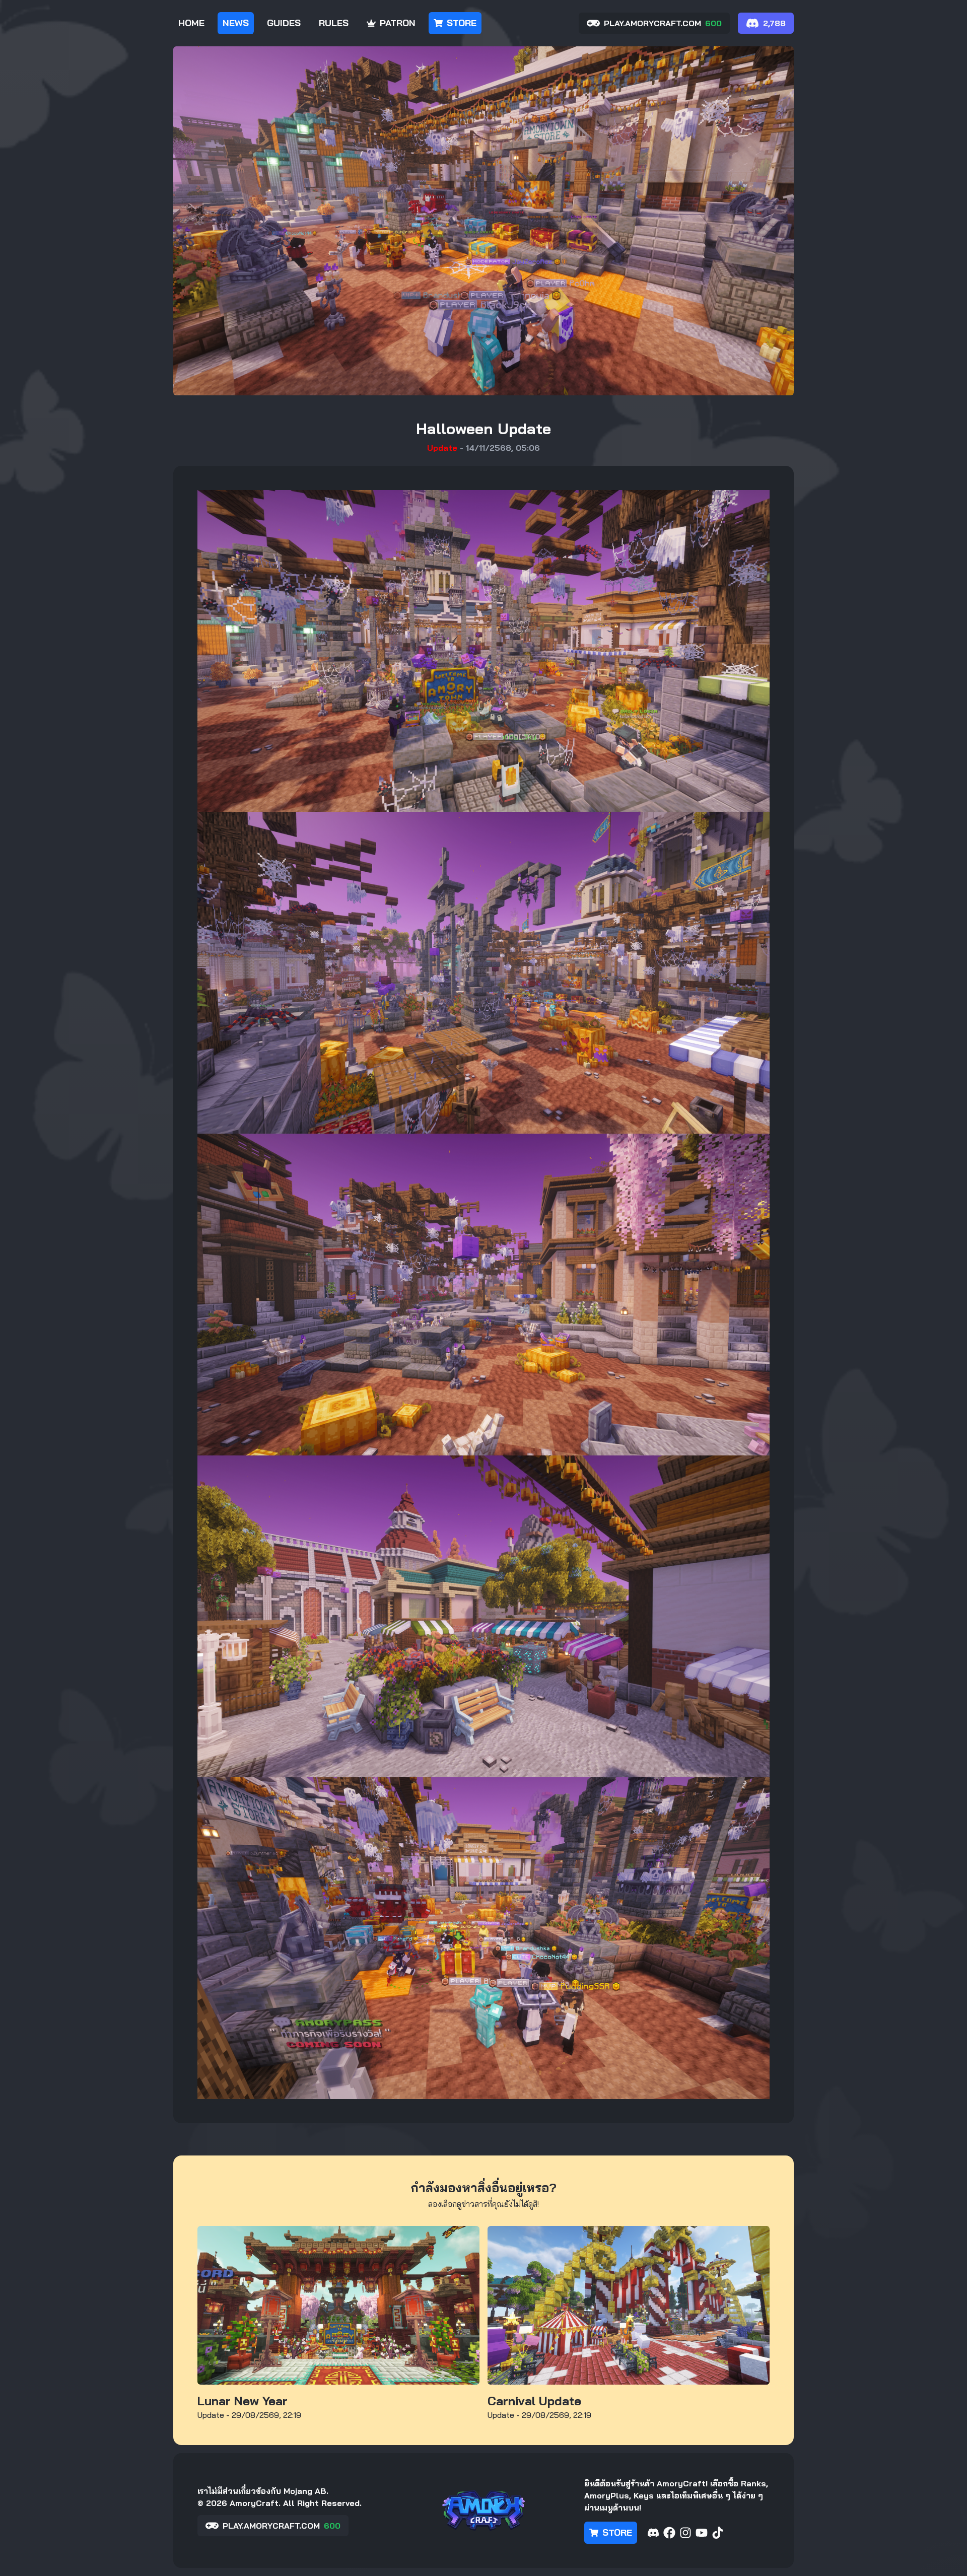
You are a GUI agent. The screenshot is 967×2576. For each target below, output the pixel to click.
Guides (284, 23)
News (236, 23)
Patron (398, 23)
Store (462, 23)
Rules (334, 23)
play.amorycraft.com (663, 23)
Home (191, 23)
